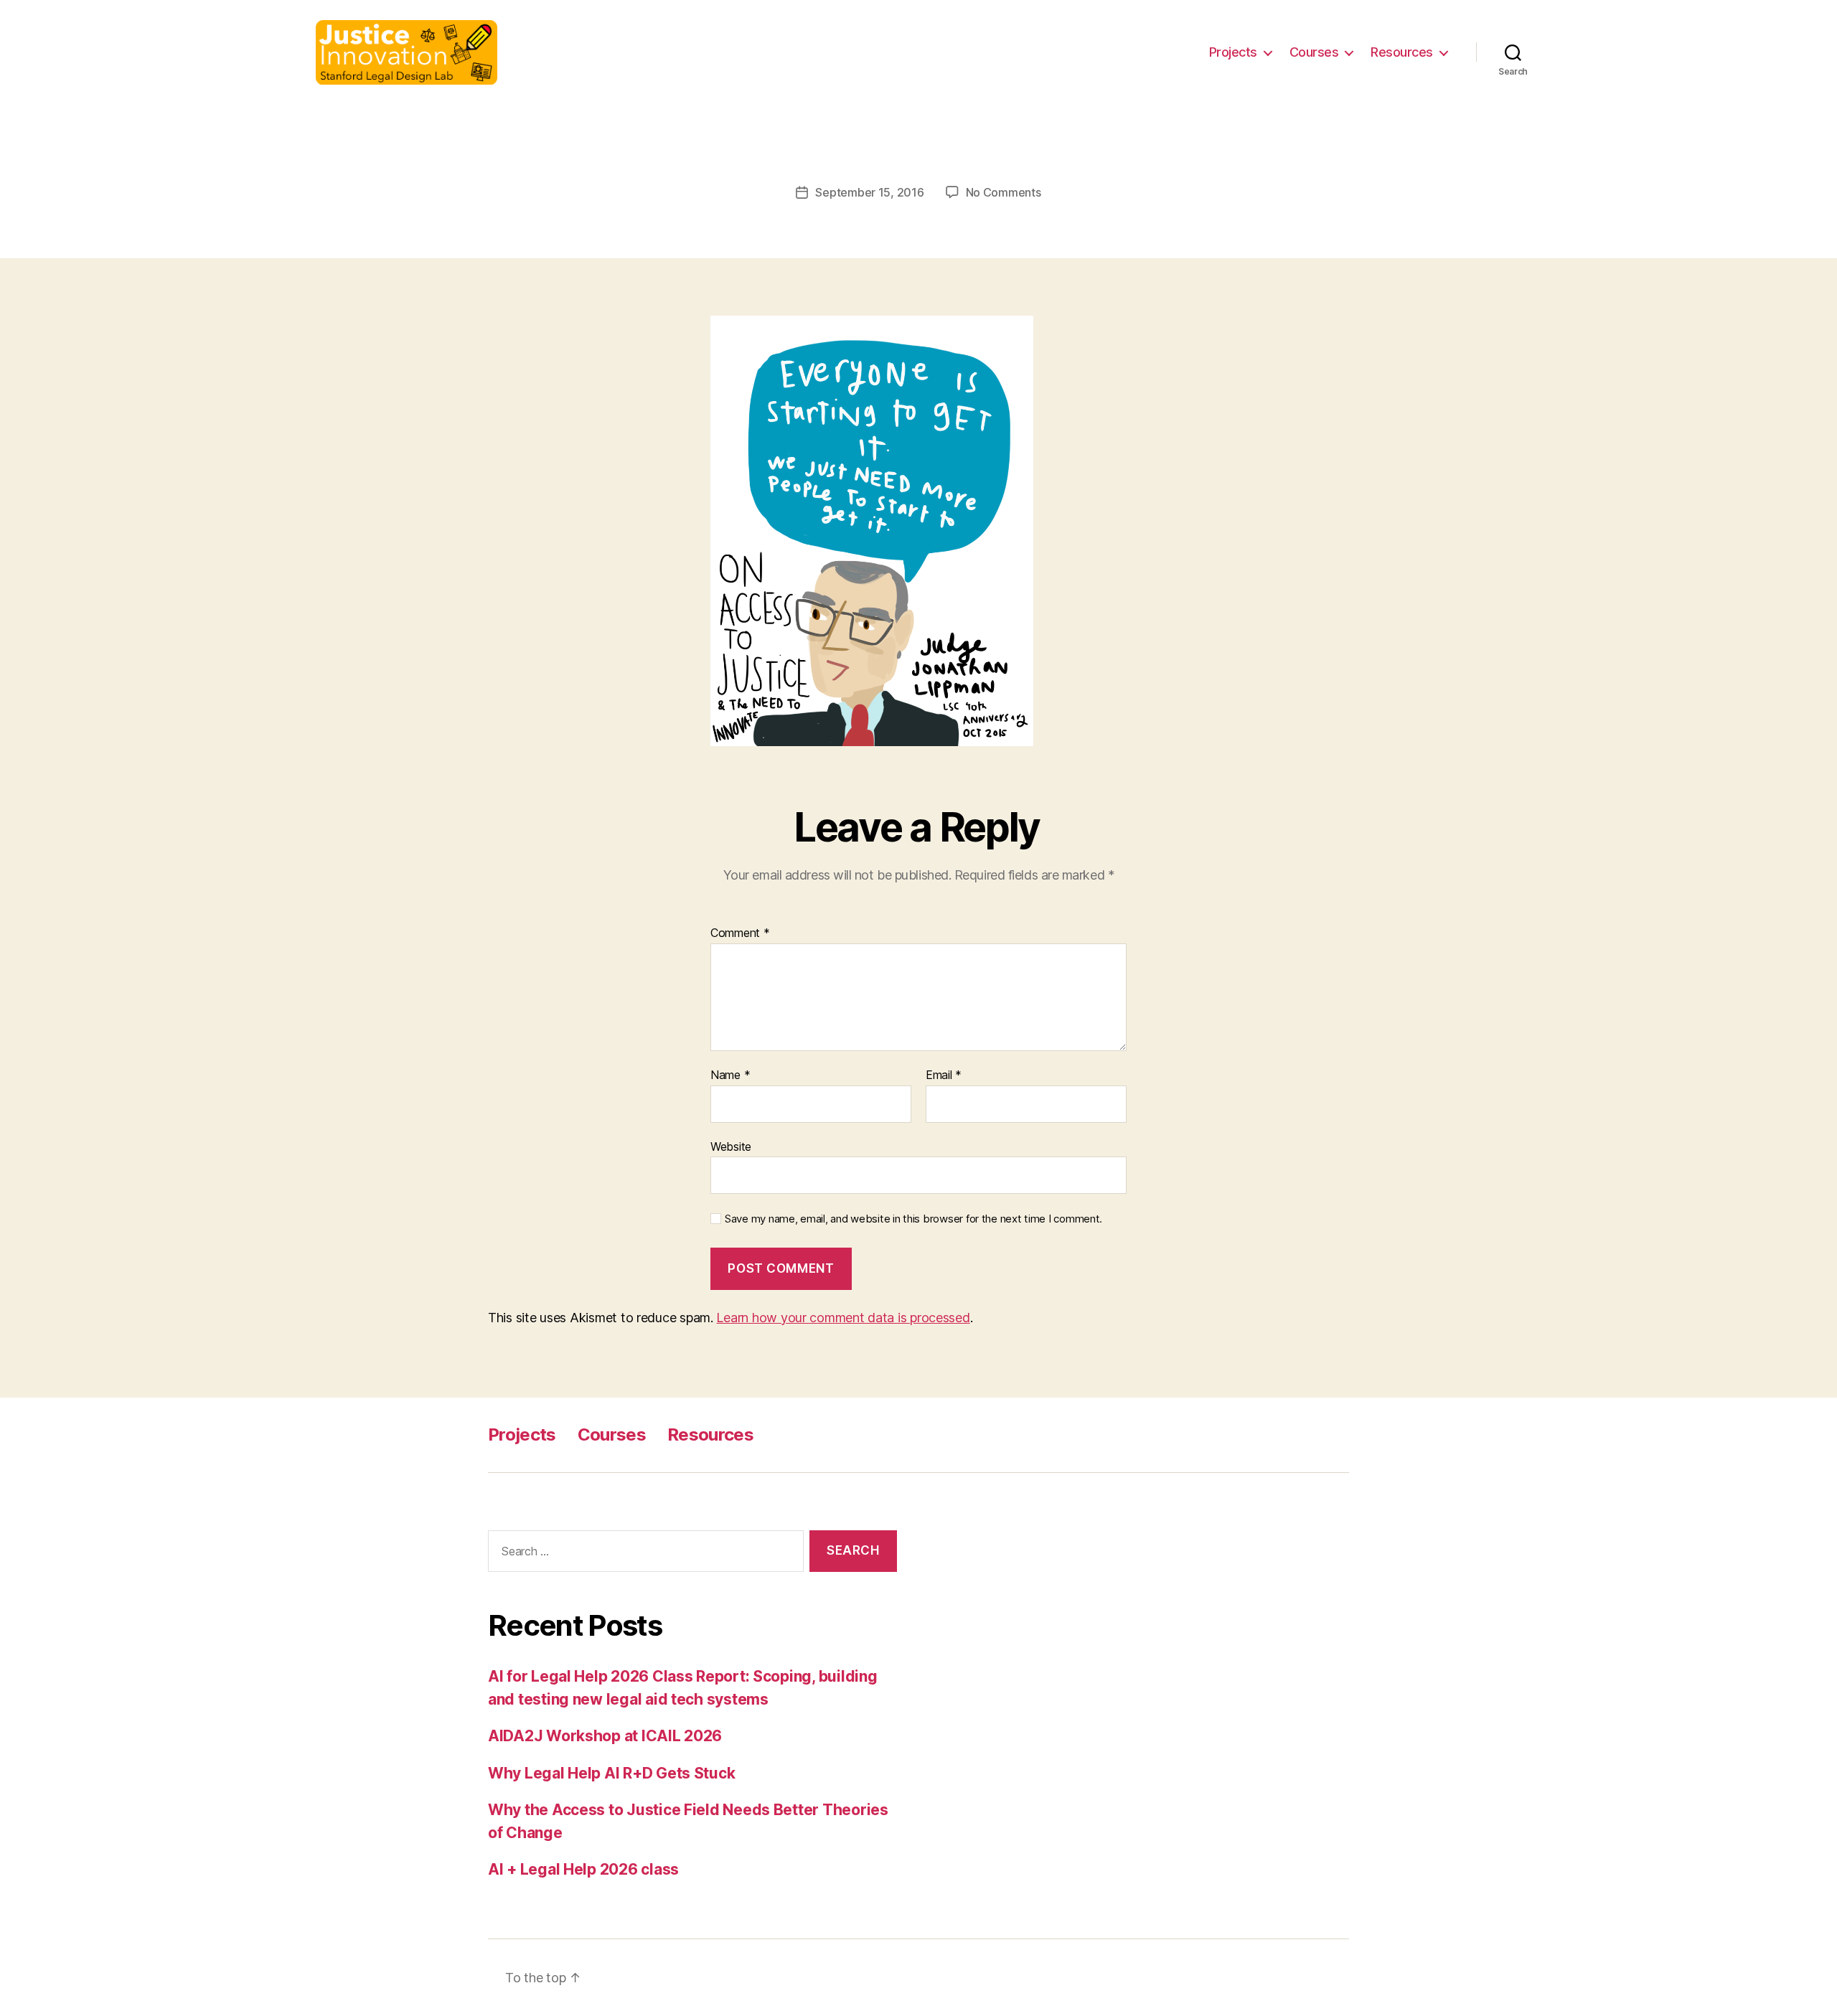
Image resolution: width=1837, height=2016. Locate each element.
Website (731, 1146)
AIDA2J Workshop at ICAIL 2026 (605, 1736)
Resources (1402, 52)
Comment (740, 933)
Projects (1233, 52)
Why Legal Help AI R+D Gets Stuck (611, 1773)
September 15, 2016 (869, 192)
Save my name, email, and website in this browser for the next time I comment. (913, 1219)
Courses (1314, 52)
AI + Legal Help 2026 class (583, 1869)
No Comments (1004, 192)
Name (730, 1075)
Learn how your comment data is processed (843, 1318)
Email (944, 1075)
